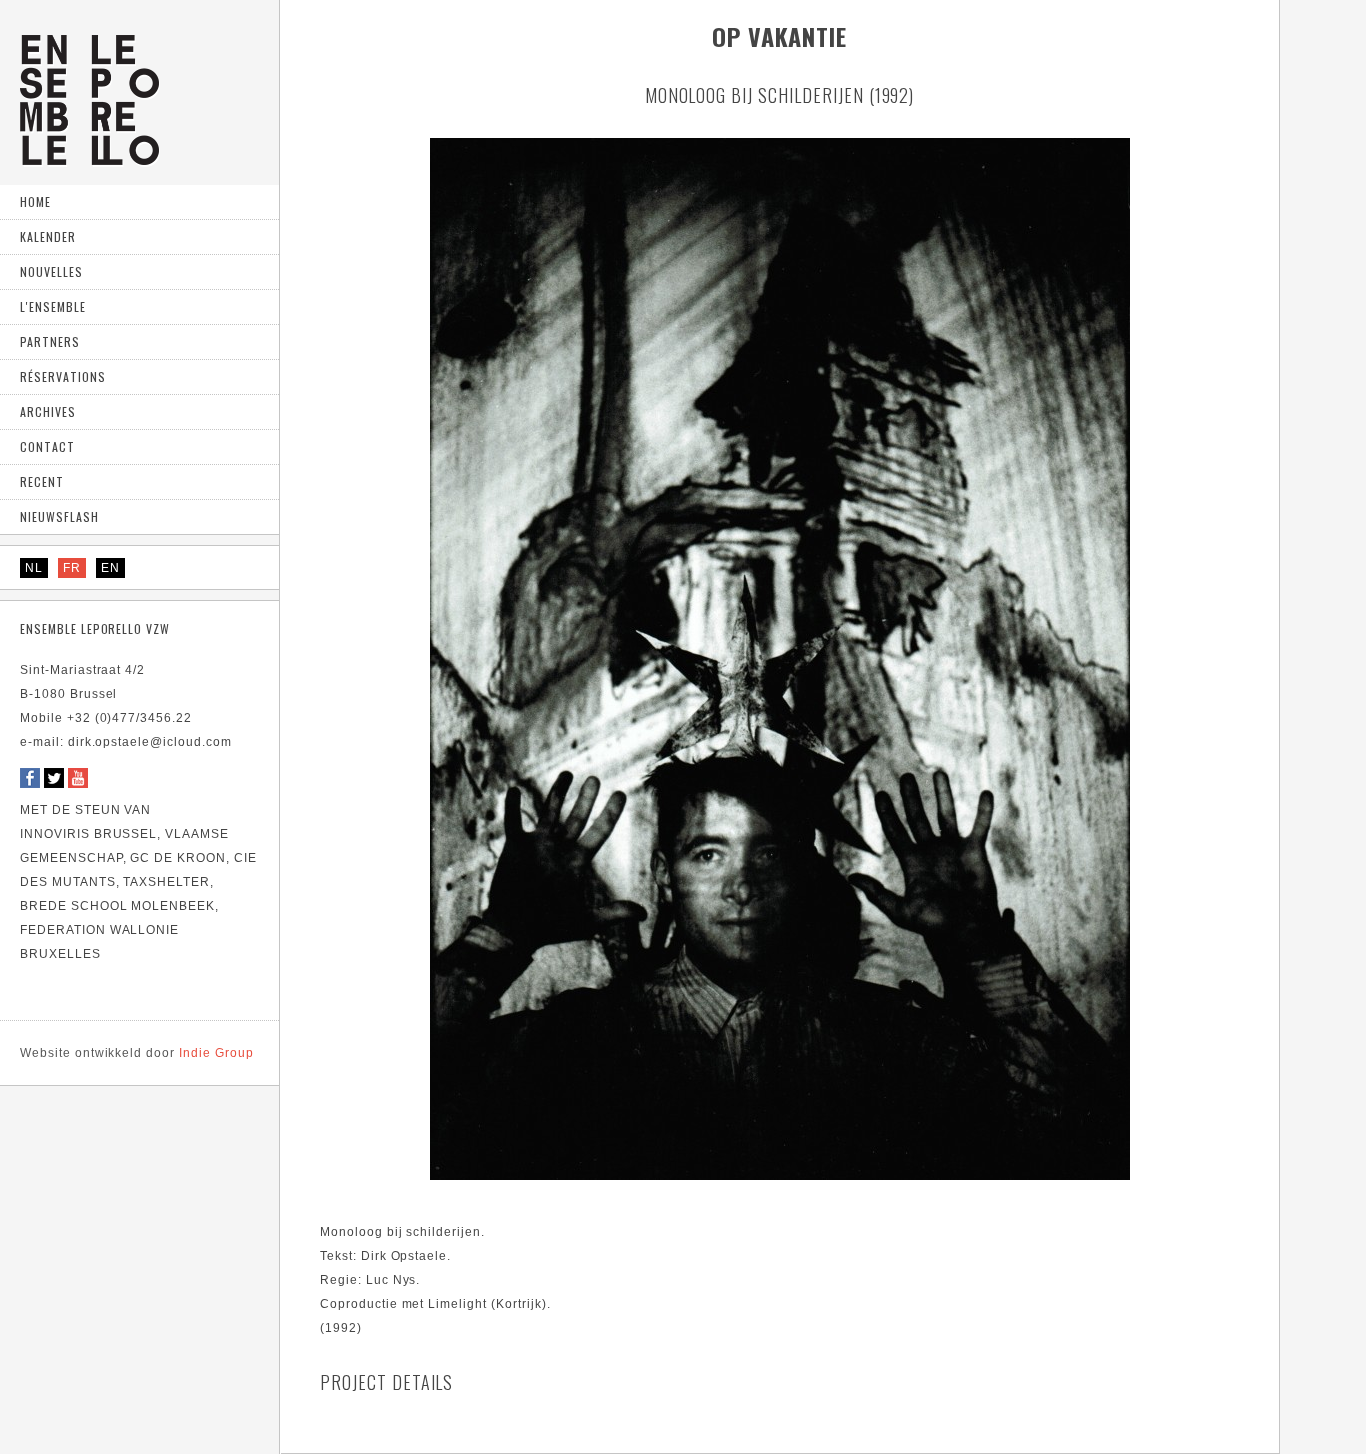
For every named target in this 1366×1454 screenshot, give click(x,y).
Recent (42, 481)
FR (72, 568)
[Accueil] (89, 157)
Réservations (63, 376)
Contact (47, 446)
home (35, 201)
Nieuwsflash (59, 516)
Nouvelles (51, 271)
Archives (48, 411)
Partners (50, 341)
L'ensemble (53, 306)
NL (34, 568)
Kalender (48, 236)
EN (110, 568)
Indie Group (137, 1053)
